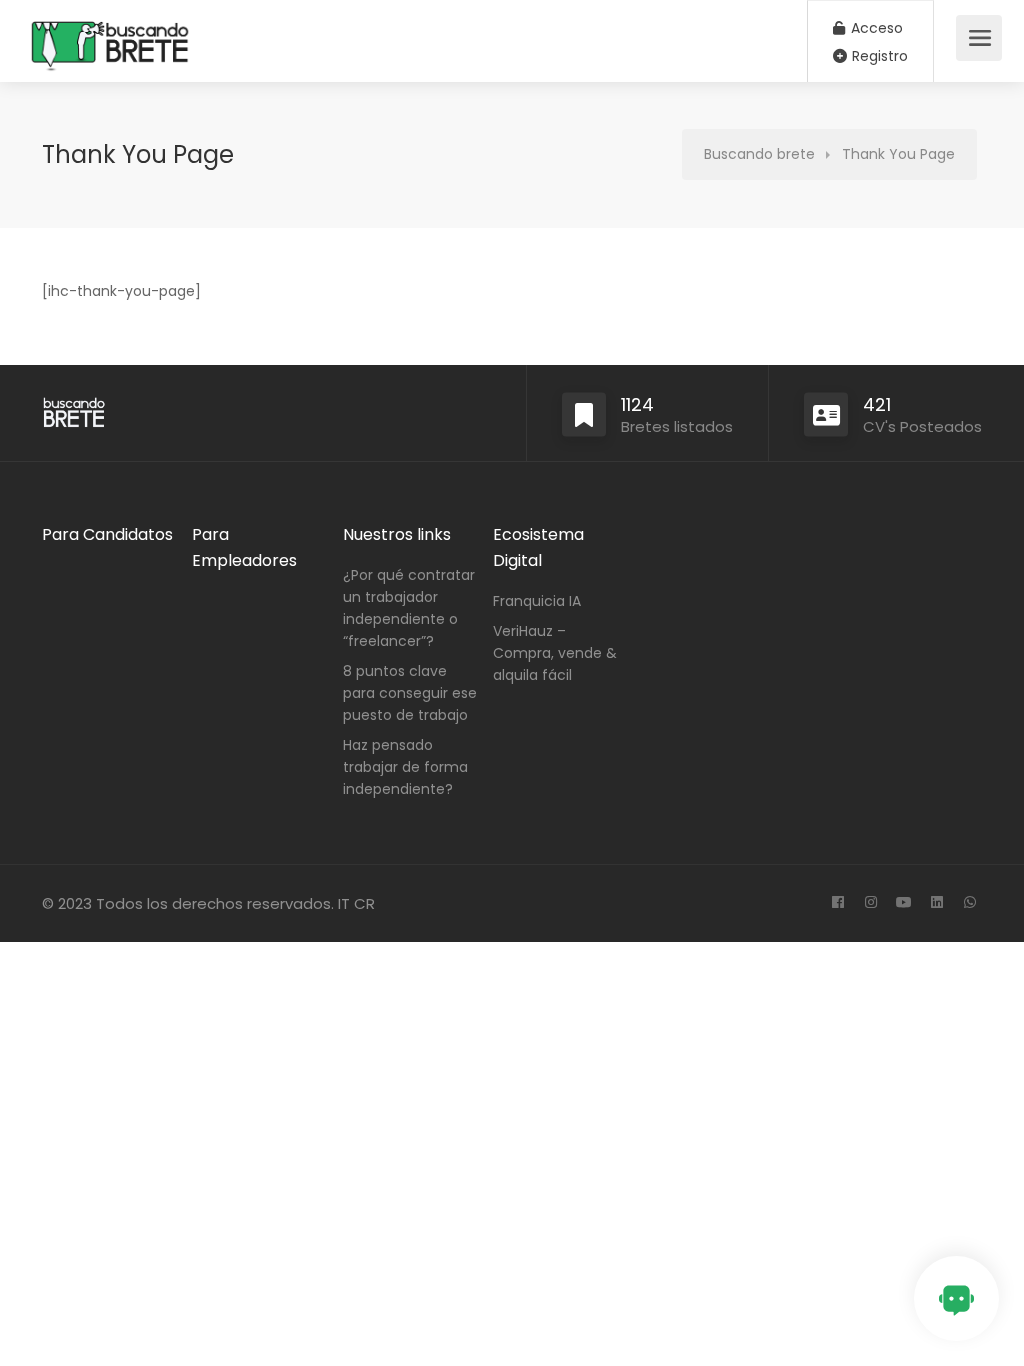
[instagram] (870, 903)
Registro (878, 56)
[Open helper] (956, 1298)
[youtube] (903, 903)
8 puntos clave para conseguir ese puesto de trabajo (410, 693)
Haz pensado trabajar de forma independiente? (405, 767)
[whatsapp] (969, 903)
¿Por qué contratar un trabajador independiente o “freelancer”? (409, 608)
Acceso (875, 28)
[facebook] (837, 903)
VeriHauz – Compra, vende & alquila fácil (555, 653)
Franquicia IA (537, 601)
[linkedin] (936, 903)
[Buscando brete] (110, 96)
